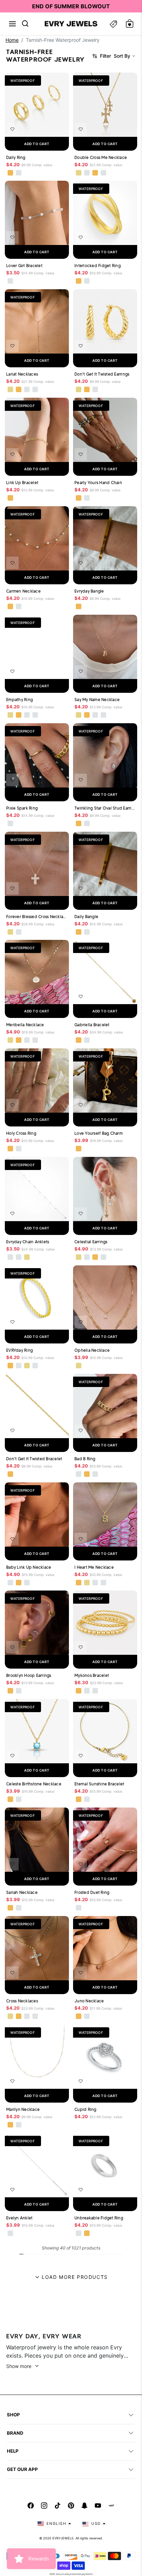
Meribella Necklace (25, 1025)
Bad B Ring (85, 1459)
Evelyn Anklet (19, 2218)
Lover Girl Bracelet (24, 266)
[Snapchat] (84, 2506)
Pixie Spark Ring (22, 808)
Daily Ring (16, 157)
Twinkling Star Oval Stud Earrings (105, 808)
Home (12, 40)
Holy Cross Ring (21, 1133)
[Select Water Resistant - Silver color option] (87, 172)
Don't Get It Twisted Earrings (102, 374)
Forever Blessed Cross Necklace (37, 917)
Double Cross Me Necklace (101, 157)
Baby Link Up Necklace (29, 1567)
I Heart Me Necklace (94, 1567)
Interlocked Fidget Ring (98, 266)
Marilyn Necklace (23, 2109)
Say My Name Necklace (97, 700)
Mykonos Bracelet (92, 1675)
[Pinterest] (71, 2506)
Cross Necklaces (22, 2001)
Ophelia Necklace (92, 1350)
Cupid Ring (85, 2109)
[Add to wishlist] (12, 129)
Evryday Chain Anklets (28, 1242)
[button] (12, 24)
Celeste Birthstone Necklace (34, 1784)
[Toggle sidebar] (113, 24)
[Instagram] (44, 2506)
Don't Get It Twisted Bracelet (34, 1459)
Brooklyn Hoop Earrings (29, 1675)
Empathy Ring (19, 700)
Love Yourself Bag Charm (99, 1133)
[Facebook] (31, 2506)
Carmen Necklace (23, 591)
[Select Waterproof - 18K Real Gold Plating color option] (10, 172)
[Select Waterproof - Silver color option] (19, 172)
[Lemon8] (111, 2506)
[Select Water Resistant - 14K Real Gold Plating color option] (79, 172)
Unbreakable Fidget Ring (99, 2218)
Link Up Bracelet (22, 483)
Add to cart (37, 144)
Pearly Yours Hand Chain (98, 483)
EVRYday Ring (19, 1350)
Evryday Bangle (89, 591)
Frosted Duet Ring (92, 1892)
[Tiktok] (58, 2506)
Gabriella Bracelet (92, 1025)
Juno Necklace (89, 2001)
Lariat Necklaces (22, 374)
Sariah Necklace (22, 1892)
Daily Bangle (86, 917)
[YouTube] (98, 2506)
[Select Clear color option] (79, 2125)
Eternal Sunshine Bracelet (99, 1784)
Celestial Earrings (91, 1242)
